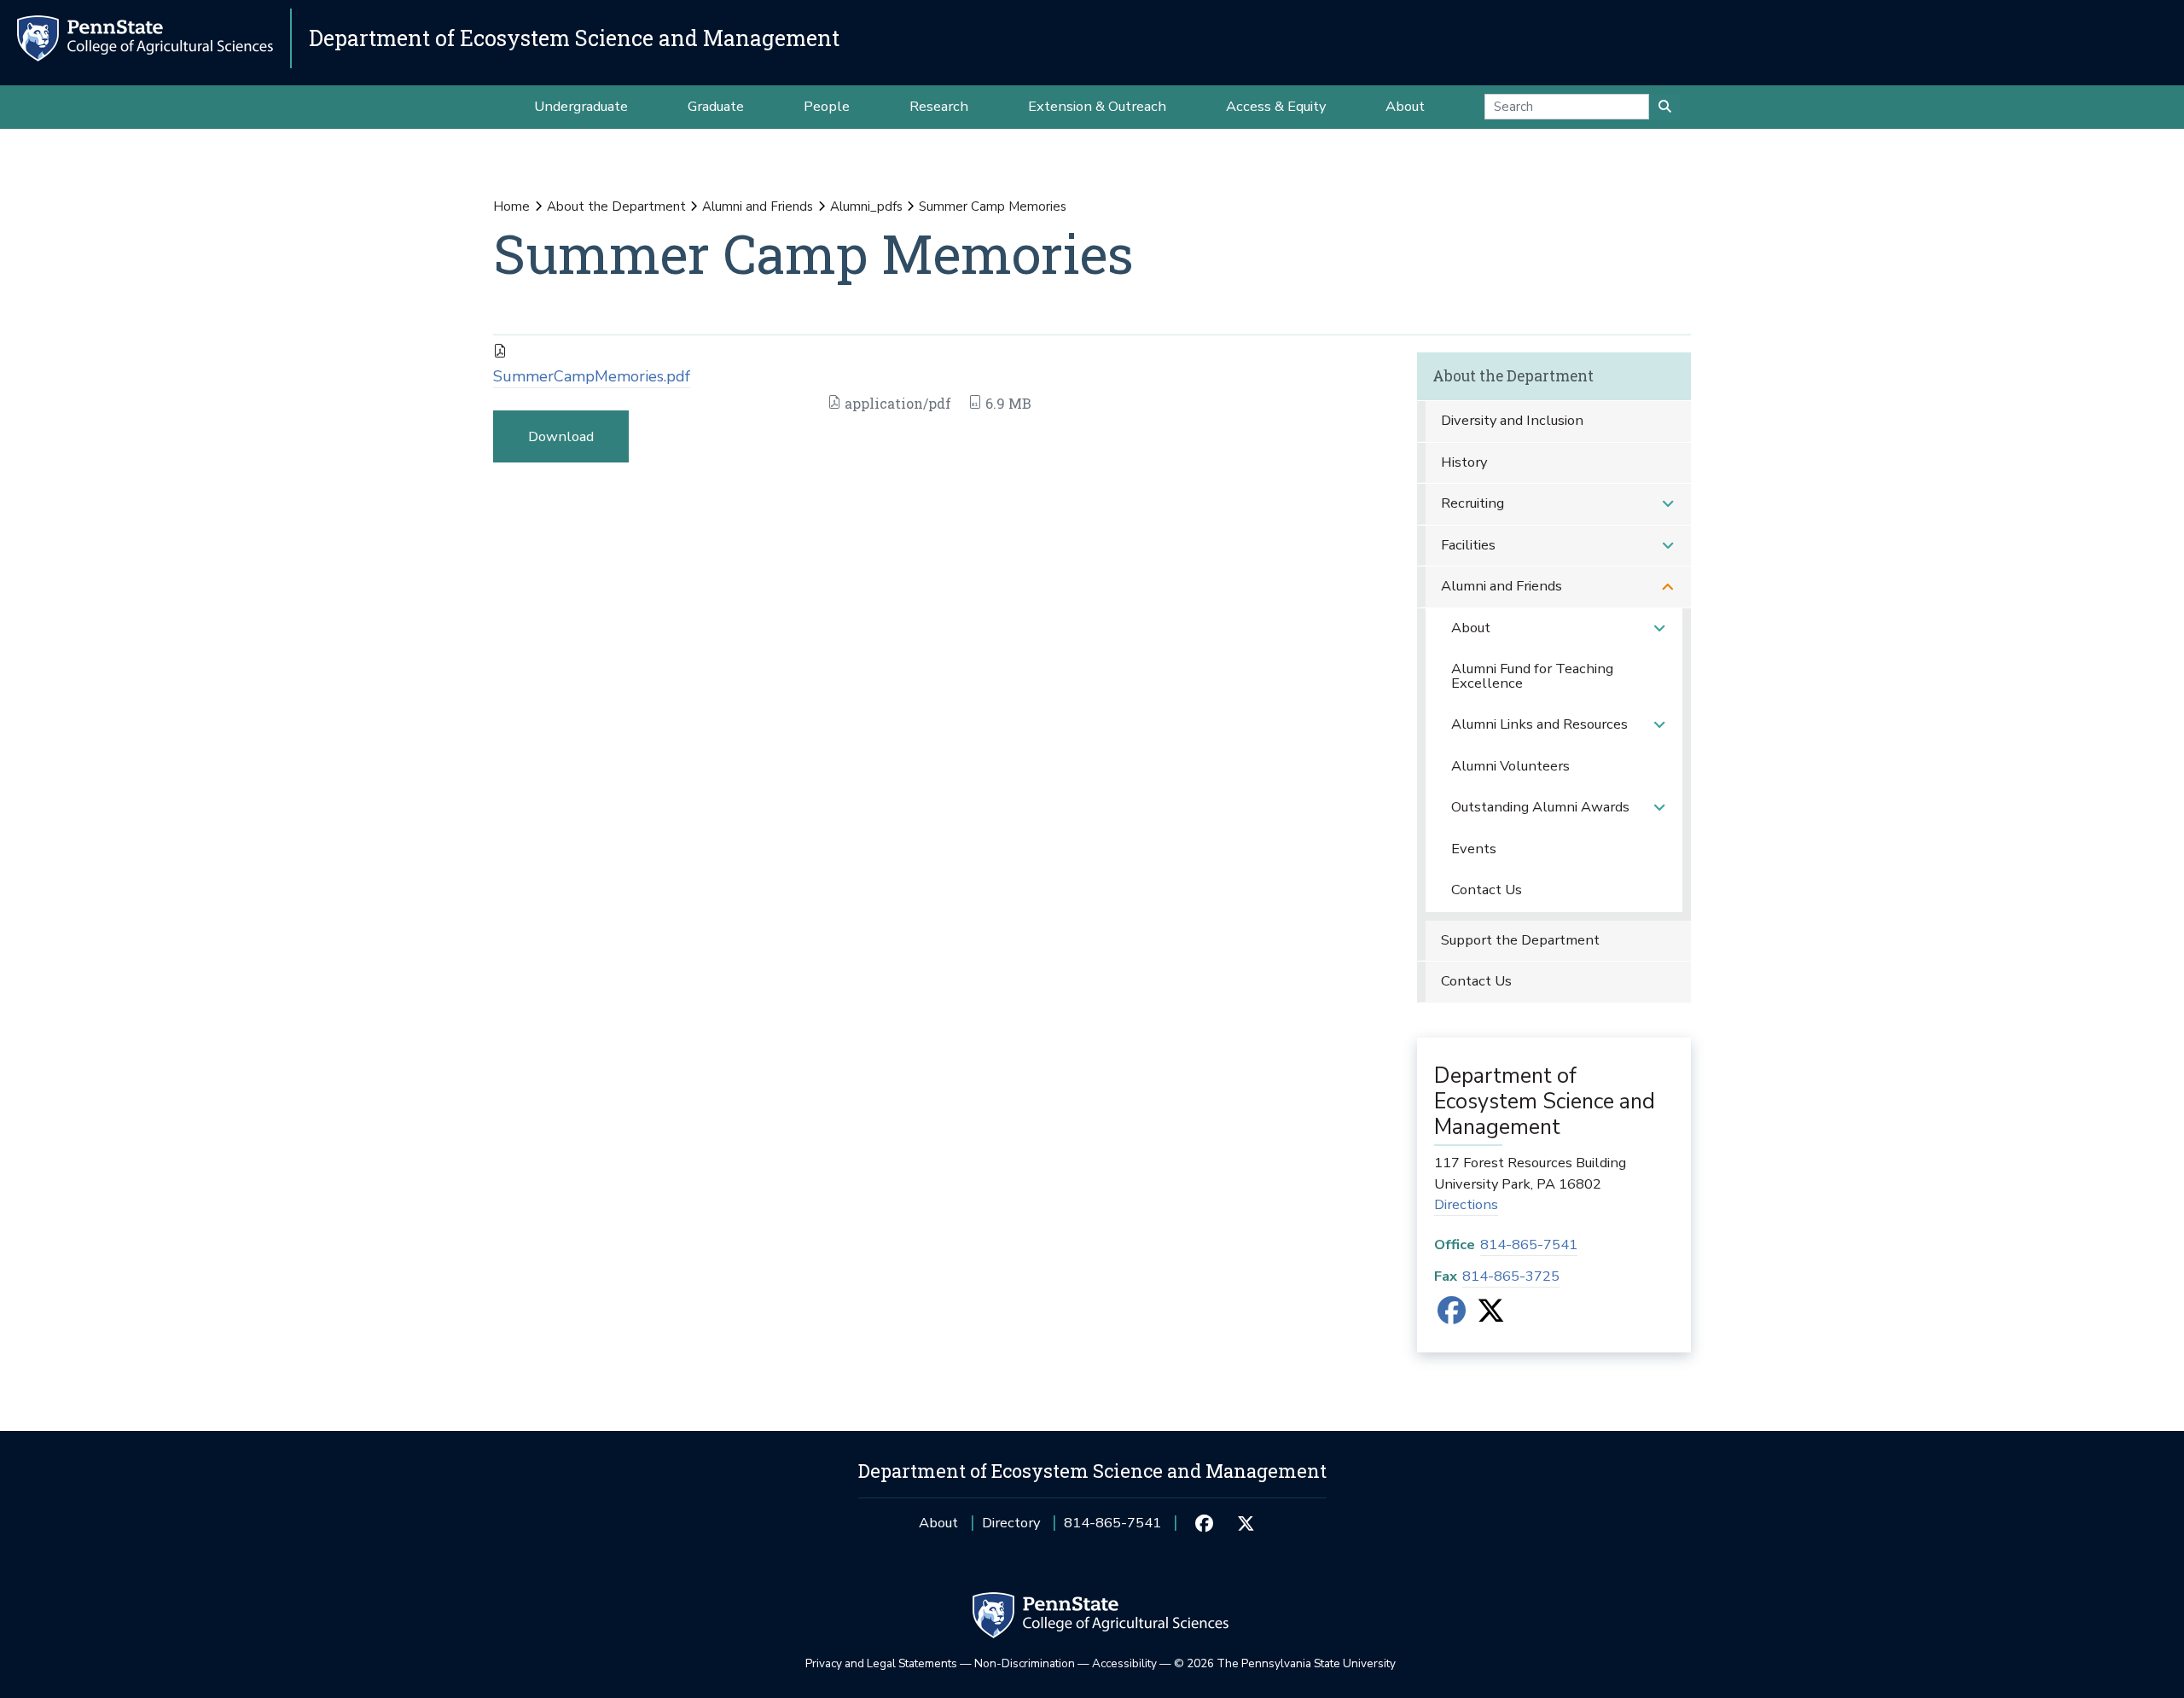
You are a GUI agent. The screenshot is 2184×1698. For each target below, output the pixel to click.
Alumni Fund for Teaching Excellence (1532, 676)
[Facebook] (1452, 1316)
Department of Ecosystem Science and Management (574, 38)
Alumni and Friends (758, 206)
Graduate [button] (716, 106)
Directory (1011, 1523)
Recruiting (1472, 503)
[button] (1668, 504)
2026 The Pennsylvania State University (1285, 1663)
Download (561, 436)
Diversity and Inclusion (1512, 420)
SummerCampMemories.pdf (592, 376)
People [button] (827, 106)
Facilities (1468, 545)
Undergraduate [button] (581, 106)
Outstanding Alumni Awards (1540, 807)
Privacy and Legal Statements (881, 1663)
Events (1474, 849)
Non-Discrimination (1025, 1663)
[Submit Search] (1665, 107)
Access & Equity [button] (1276, 106)
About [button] (1405, 106)
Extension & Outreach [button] (1097, 106)
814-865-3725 (1511, 1276)
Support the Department (1520, 940)
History (1464, 462)
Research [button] (939, 106)
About (1471, 628)
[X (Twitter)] (1491, 1316)
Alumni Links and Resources (1539, 724)
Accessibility (1124, 1663)
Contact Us (1487, 890)
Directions (1466, 1204)
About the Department (616, 206)
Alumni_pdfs (866, 206)
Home (511, 206)
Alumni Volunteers (1510, 766)
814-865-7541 (1529, 1244)
